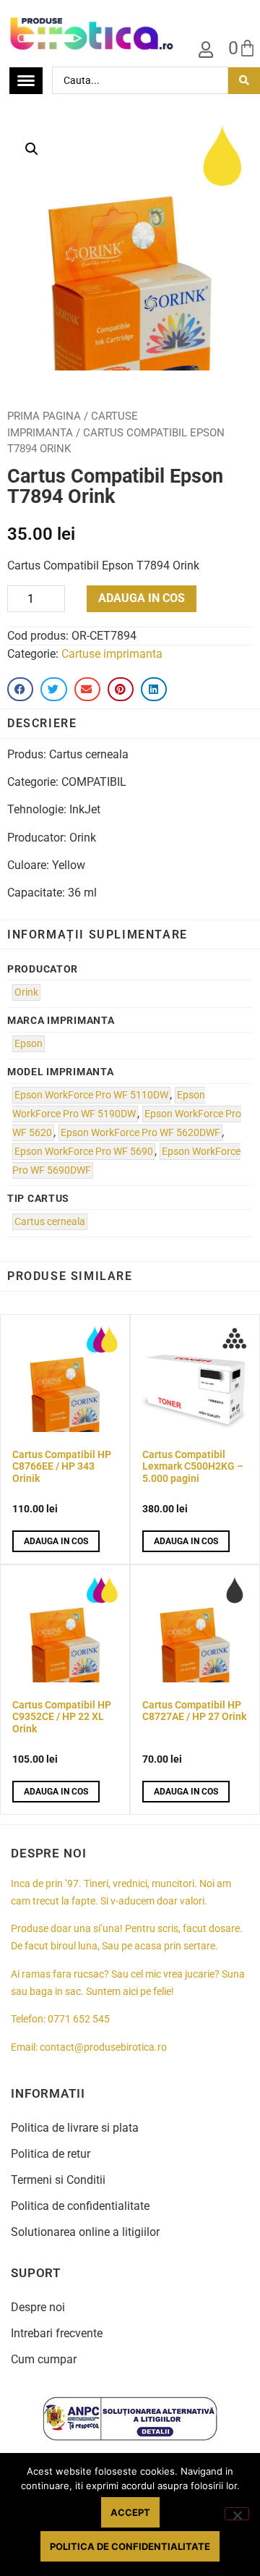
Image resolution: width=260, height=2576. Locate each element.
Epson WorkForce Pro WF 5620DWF (140, 1133)
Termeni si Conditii (58, 2180)
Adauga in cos (142, 598)
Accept (130, 2512)
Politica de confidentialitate (80, 2206)
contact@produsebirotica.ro (103, 2047)
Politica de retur (51, 2154)
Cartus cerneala (50, 1222)
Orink (26, 992)
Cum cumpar (44, 2359)
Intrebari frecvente (57, 2333)
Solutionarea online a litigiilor (85, 2232)
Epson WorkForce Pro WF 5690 (84, 1152)
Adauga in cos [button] (56, 1541)
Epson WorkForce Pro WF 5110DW (91, 1095)
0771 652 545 (79, 2019)
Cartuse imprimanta (112, 654)
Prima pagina (44, 416)
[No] (237, 2514)
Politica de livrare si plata (75, 2128)
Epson (29, 1044)
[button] (32, 149)
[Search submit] (244, 81)
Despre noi (38, 2307)
